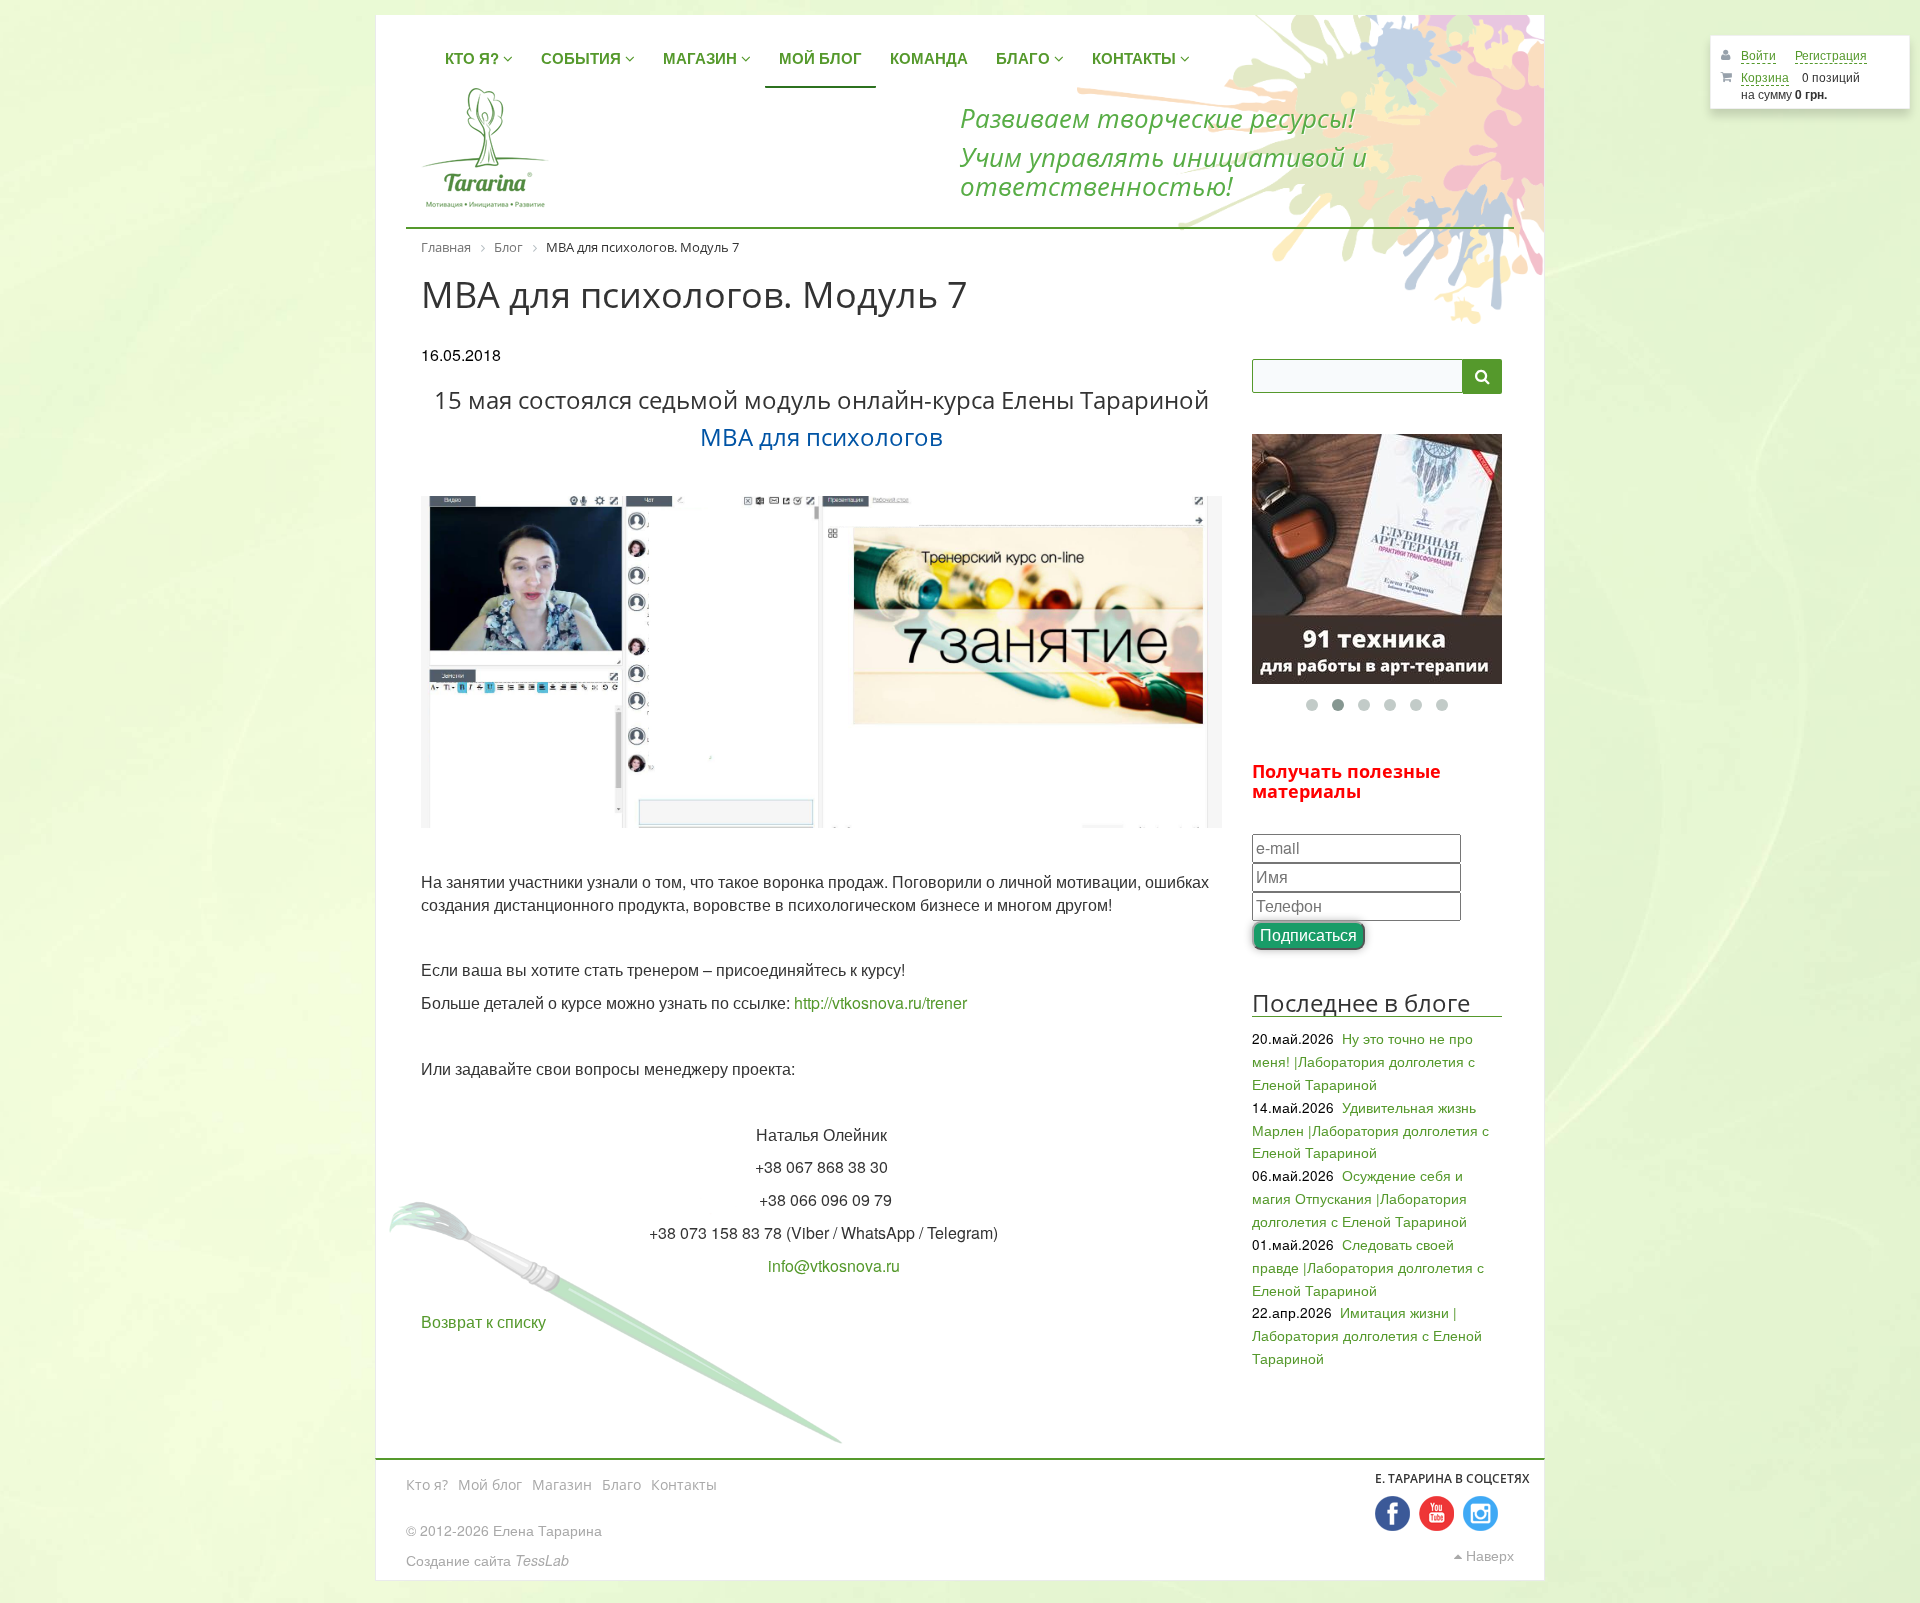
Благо (621, 1484)
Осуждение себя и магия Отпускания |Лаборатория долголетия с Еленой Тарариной (1359, 1198)
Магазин (562, 1484)
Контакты (684, 1484)
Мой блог (490, 1484)
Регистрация (1831, 54)
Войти (1758, 54)
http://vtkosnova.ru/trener (880, 1002)
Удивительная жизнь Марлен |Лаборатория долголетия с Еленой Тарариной (1370, 1130)
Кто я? (427, 1484)
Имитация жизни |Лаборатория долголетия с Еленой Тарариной (1367, 1335)
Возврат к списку (483, 1321)
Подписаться (1308, 934)
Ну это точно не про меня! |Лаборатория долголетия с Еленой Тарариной (1363, 1061)
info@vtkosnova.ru (834, 1265)
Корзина (1765, 76)
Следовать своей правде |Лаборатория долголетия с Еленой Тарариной (1368, 1267)
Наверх (1488, 1555)
